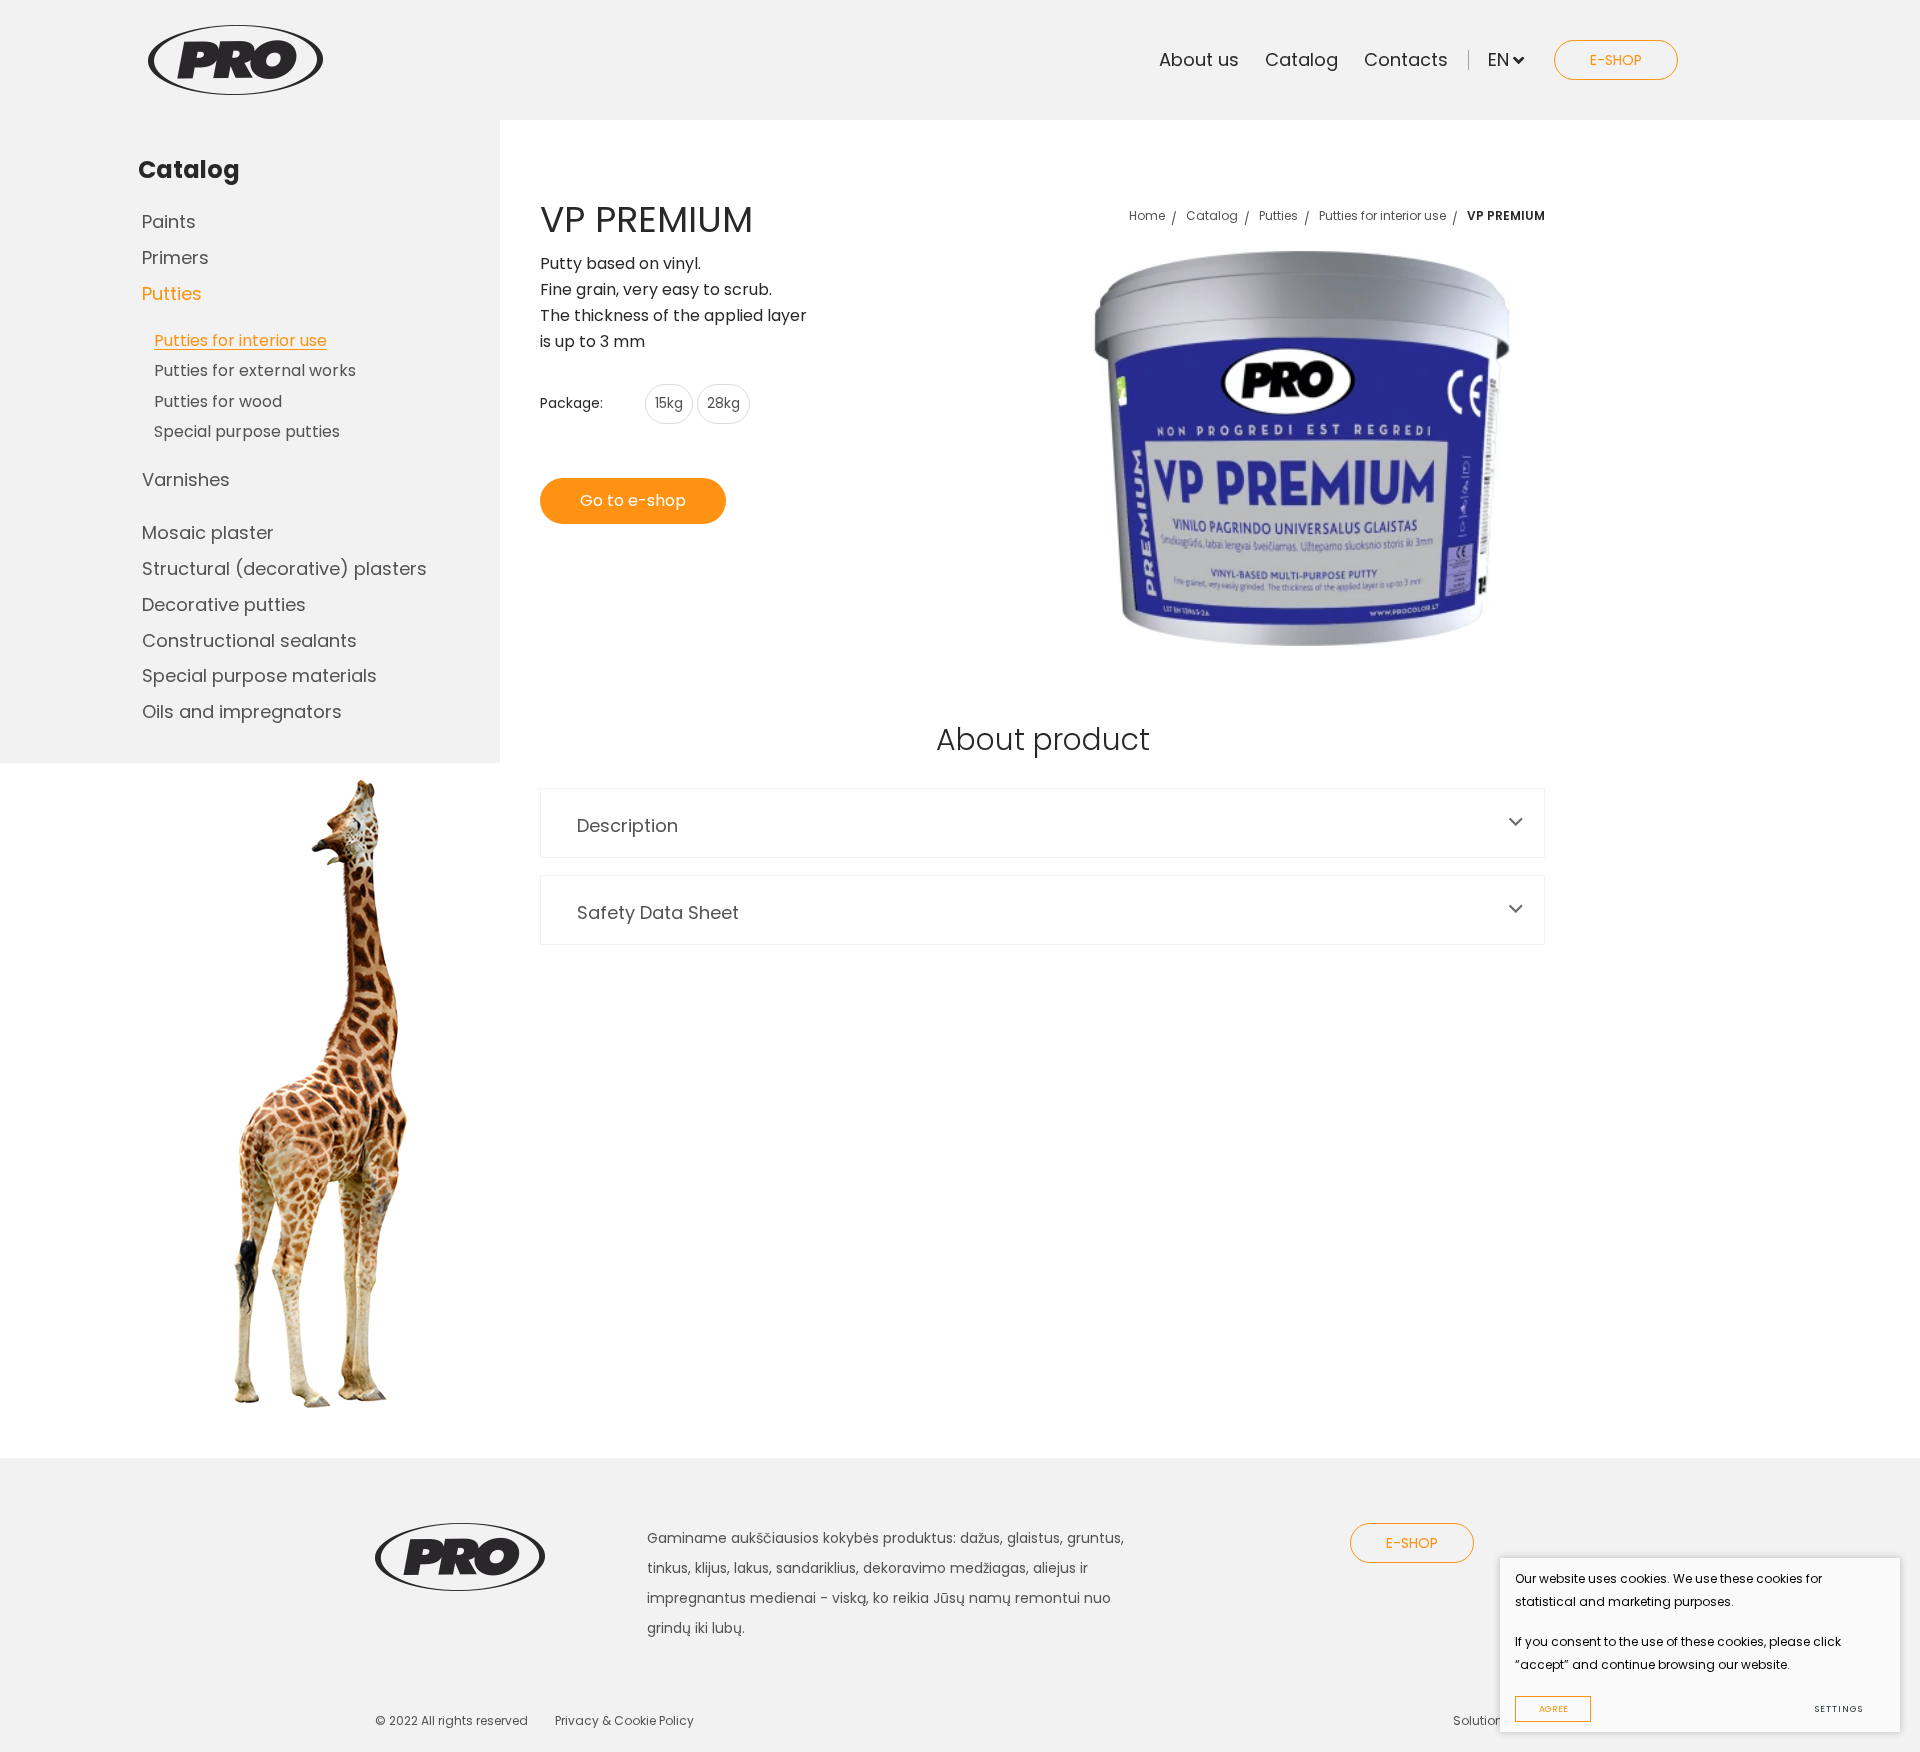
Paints (169, 221)
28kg (723, 403)
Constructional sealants (249, 640)
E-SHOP (1616, 60)
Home (1147, 215)
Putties (172, 293)
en (1498, 59)
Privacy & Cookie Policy (624, 1720)
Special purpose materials (259, 675)
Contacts (1406, 59)
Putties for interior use (1382, 215)
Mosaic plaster (208, 532)
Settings (1838, 1709)
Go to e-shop (633, 500)
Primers (175, 257)
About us (1199, 59)
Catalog (1301, 59)
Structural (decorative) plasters (284, 568)
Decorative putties (224, 604)
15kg (669, 403)
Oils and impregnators (242, 711)
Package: (571, 403)
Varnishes (186, 479)
